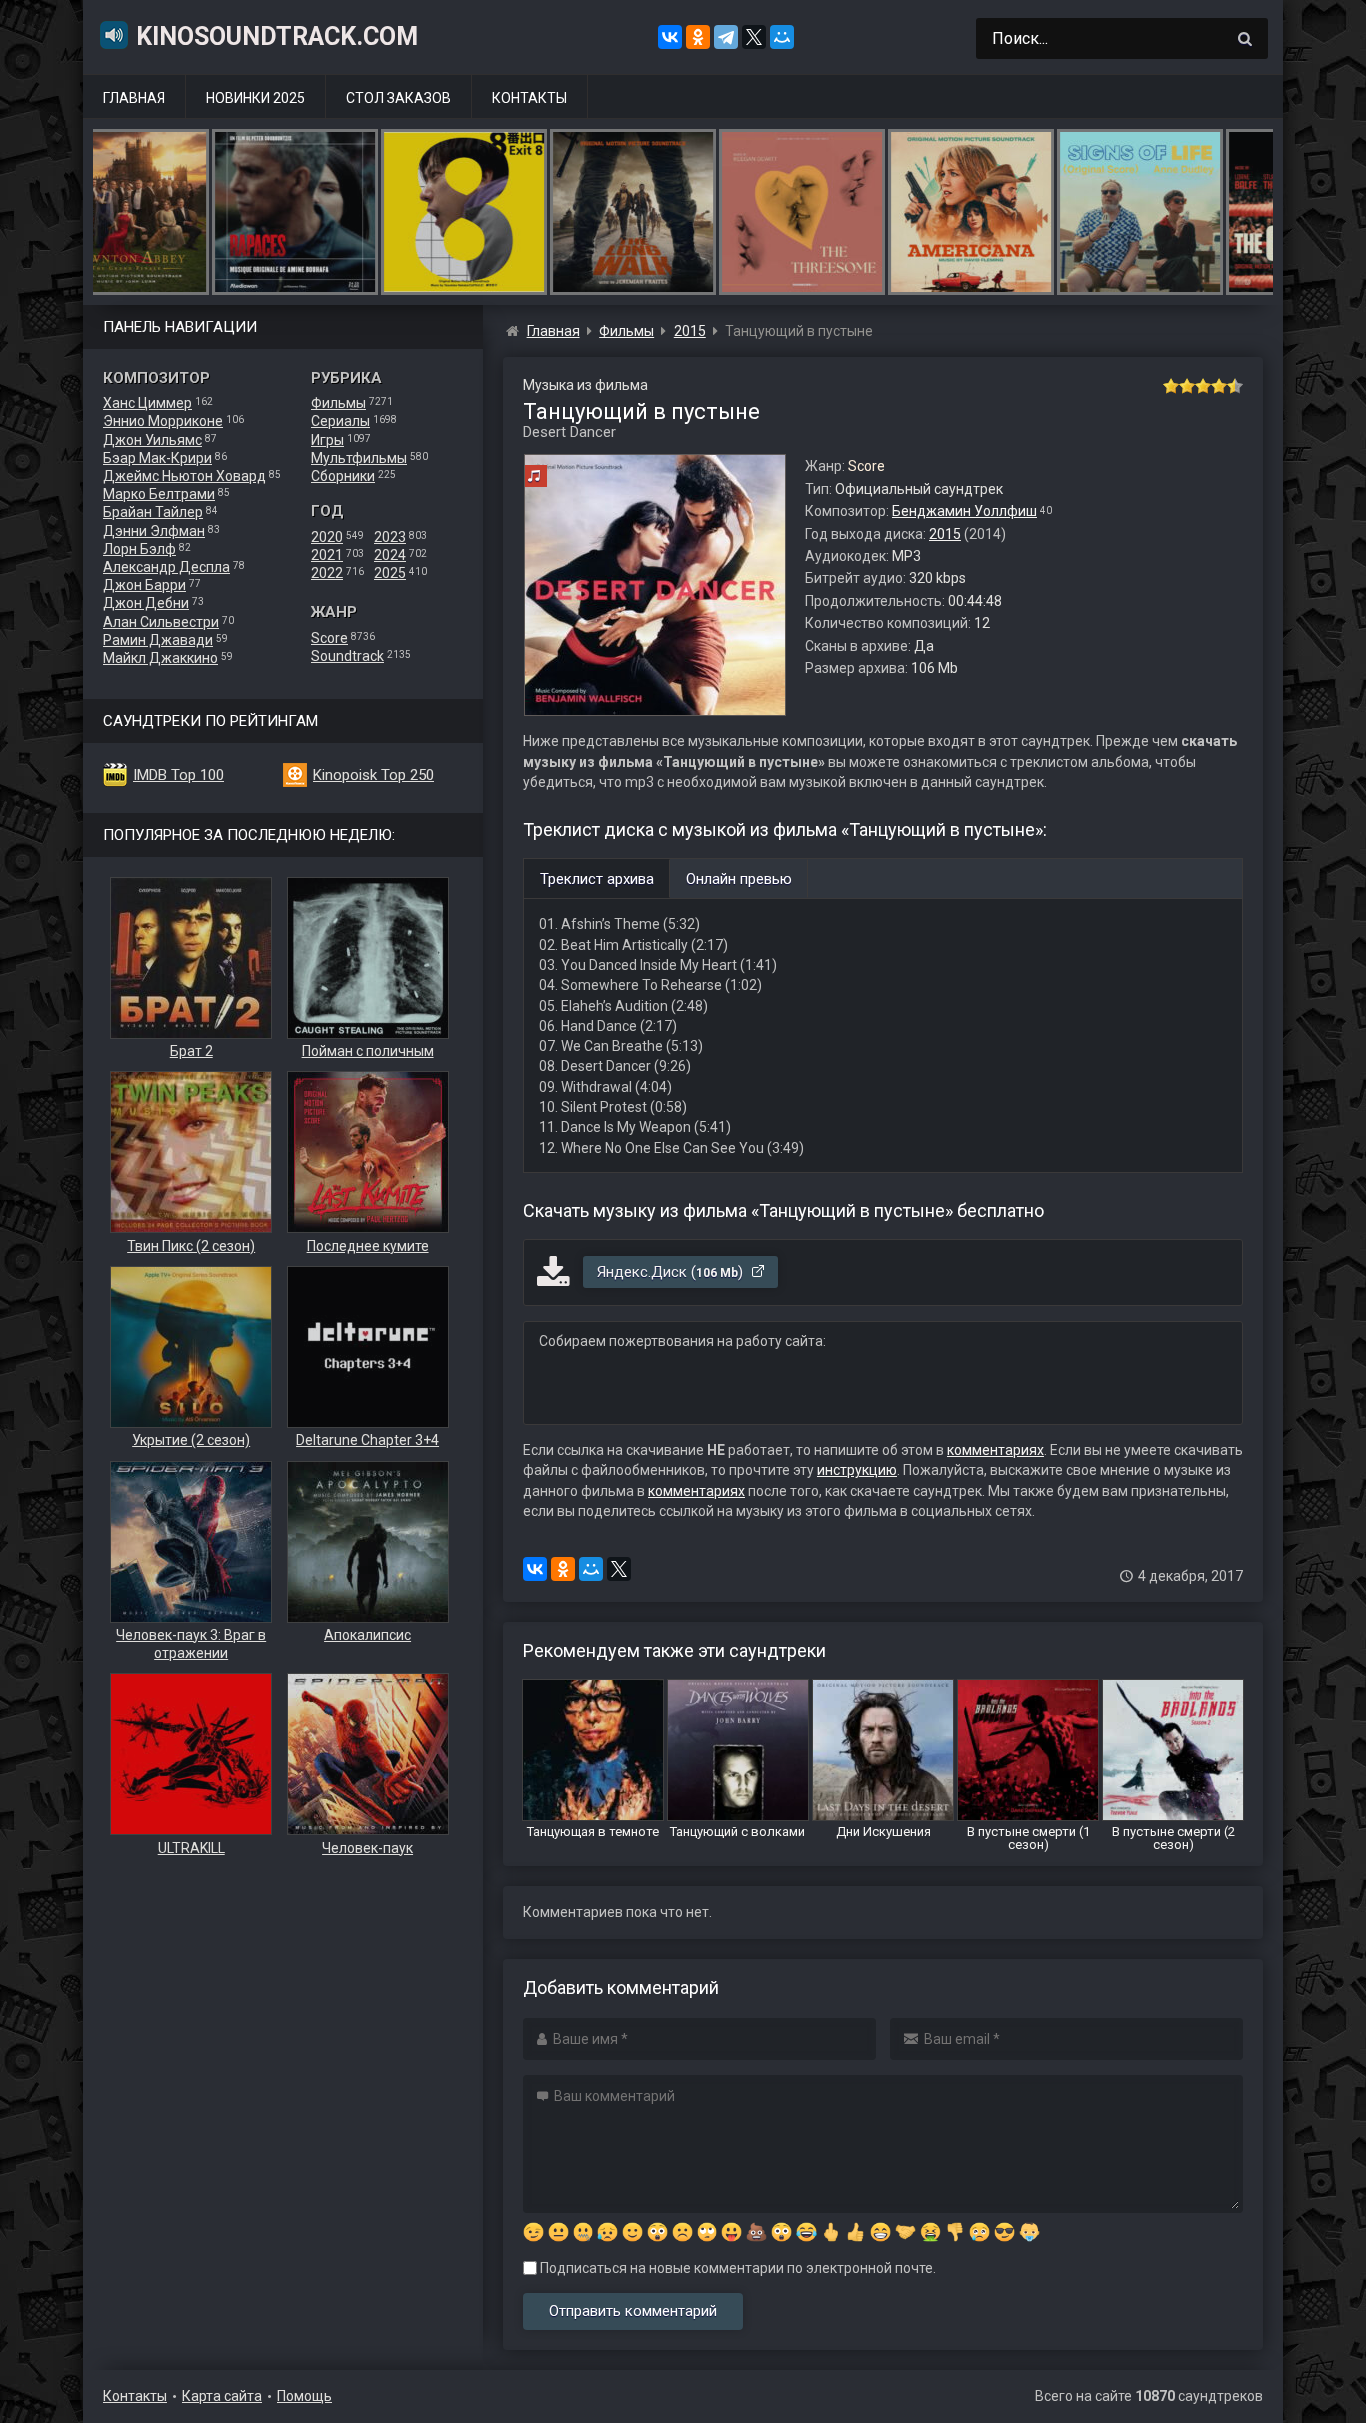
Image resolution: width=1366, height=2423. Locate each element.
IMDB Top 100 (178, 775)
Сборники (343, 476)
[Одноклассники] (698, 37)
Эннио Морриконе (163, 421)
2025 (390, 573)
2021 (327, 555)
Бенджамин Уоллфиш (964, 511)
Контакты (529, 98)
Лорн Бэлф (139, 549)
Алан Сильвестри (161, 622)
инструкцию (857, 1470)
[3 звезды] (1203, 386)
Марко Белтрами (159, 494)
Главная (134, 98)
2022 (327, 573)
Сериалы (340, 421)
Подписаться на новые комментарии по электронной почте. (736, 2268)
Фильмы (338, 403)
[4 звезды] (1219, 386)
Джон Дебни (146, 603)
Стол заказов (398, 98)
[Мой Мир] (782, 37)
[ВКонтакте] (670, 37)
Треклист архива (597, 879)
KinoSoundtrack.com (277, 36)
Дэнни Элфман (154, 531)
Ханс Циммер (147, 403)
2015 (945, 534)
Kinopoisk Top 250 (373, 775)
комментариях (995, 1450)
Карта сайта (222, 2396)
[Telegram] (726, 37)
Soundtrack (347, 656)
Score (329, 638)
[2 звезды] (1187, 386)
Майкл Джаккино (160, 658)
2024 (390, 555)
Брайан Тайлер (153, 512)
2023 (390, 537)
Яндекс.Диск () (672, 1272)
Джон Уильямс (152, 440)
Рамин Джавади (158, 640)
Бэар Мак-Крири (157, 458)
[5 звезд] (1235, 386)
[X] (754, 37)
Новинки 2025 (255, 98)
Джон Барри (144, 585)
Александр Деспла (166, 567)
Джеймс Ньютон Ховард (184, 476)
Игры (327, 440)
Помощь (304, 2396)
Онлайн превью (739, 879)
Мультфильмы (359, 458)
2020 (327, 537)
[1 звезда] (1171, 386)
